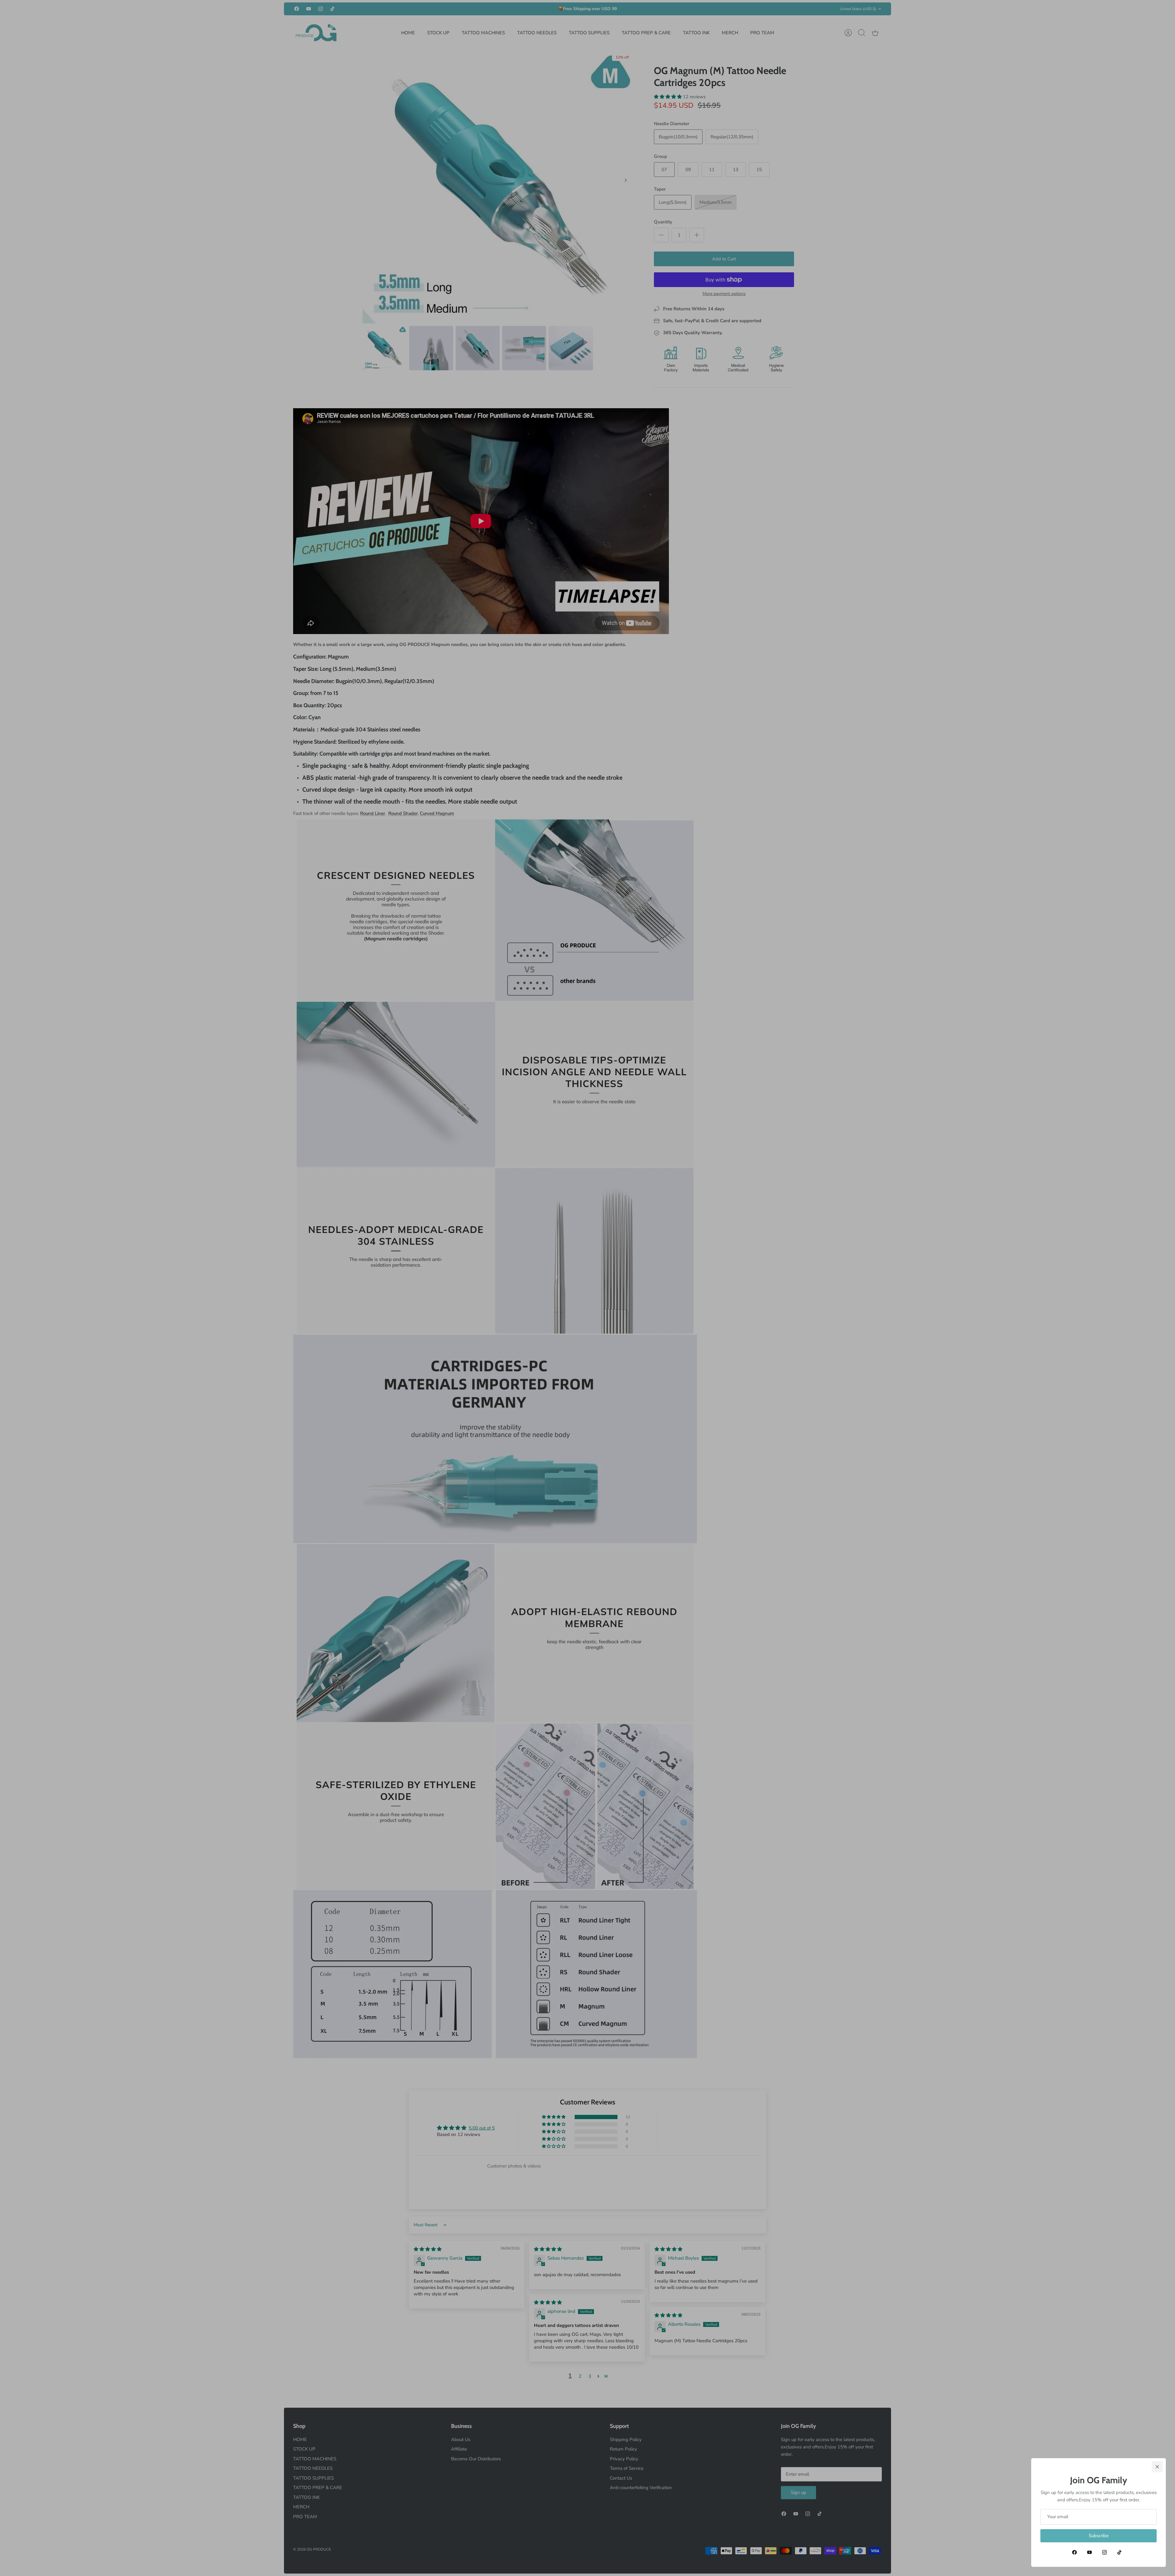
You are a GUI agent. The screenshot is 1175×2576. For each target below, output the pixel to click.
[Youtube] (1089, 2552)
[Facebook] (1074, 2552)
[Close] (1157, 2467)
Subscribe (1099, 2536)
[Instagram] (1104, 2552)
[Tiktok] (1119, 2552)
